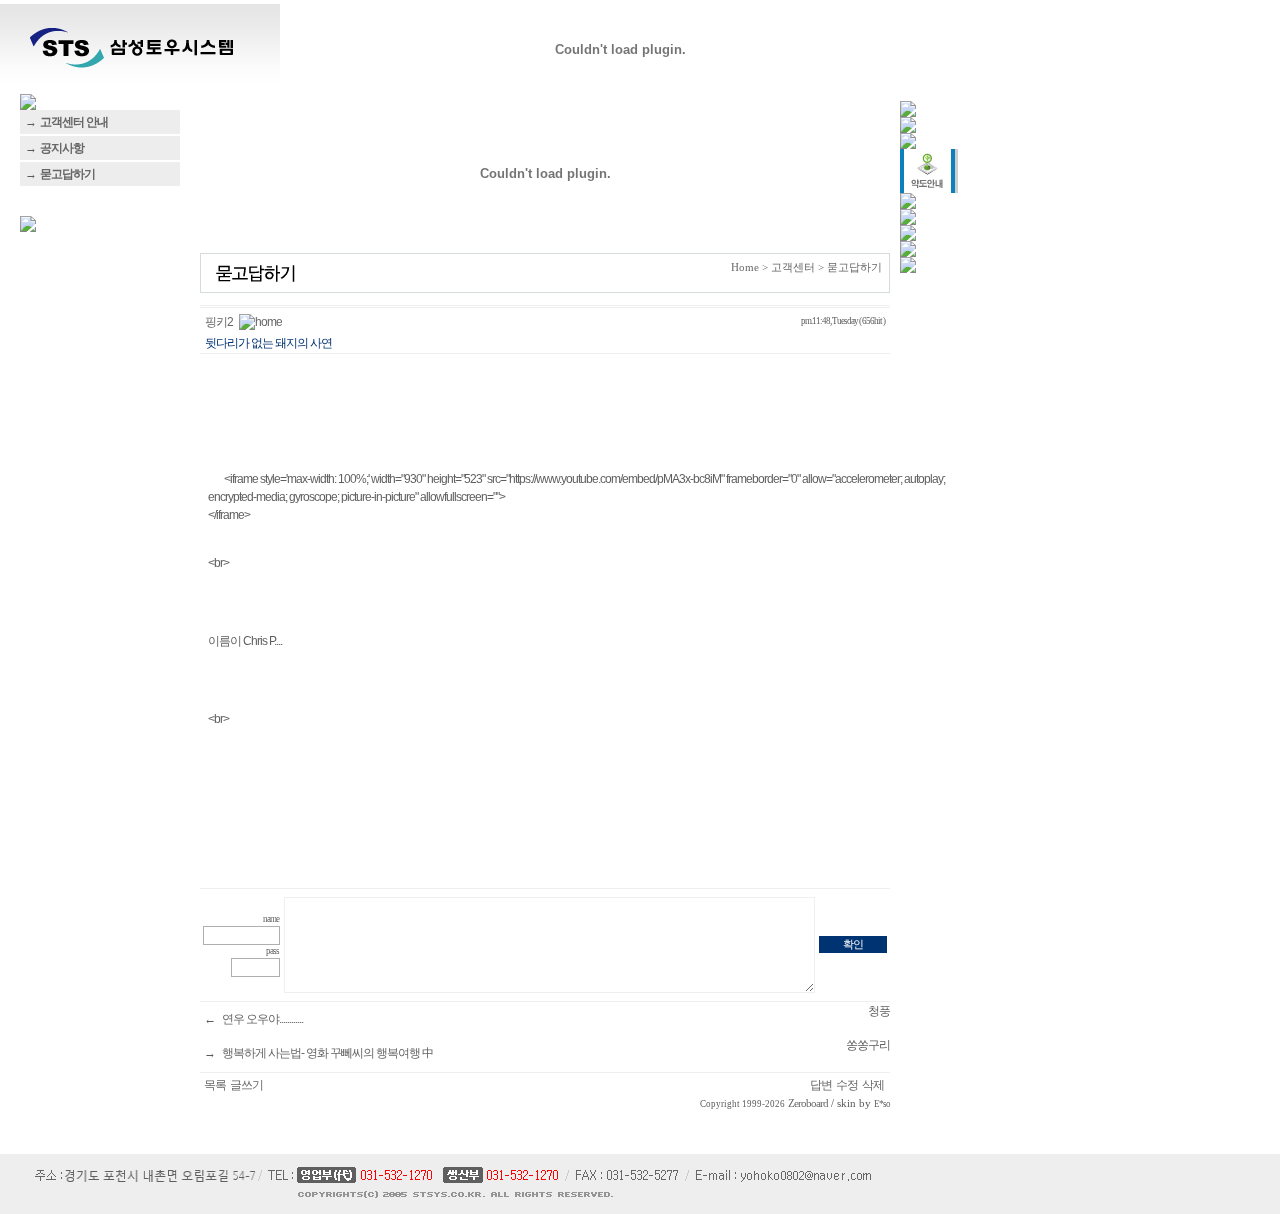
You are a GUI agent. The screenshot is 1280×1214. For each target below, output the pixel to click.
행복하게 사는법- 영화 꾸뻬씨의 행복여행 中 (327, 1053)
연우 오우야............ (262, 1019)
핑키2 (219, 322)
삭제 (873, 1085)
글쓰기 (246, 1085)
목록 (215, 1085)
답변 (821, 1085)
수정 (847, 1085)
